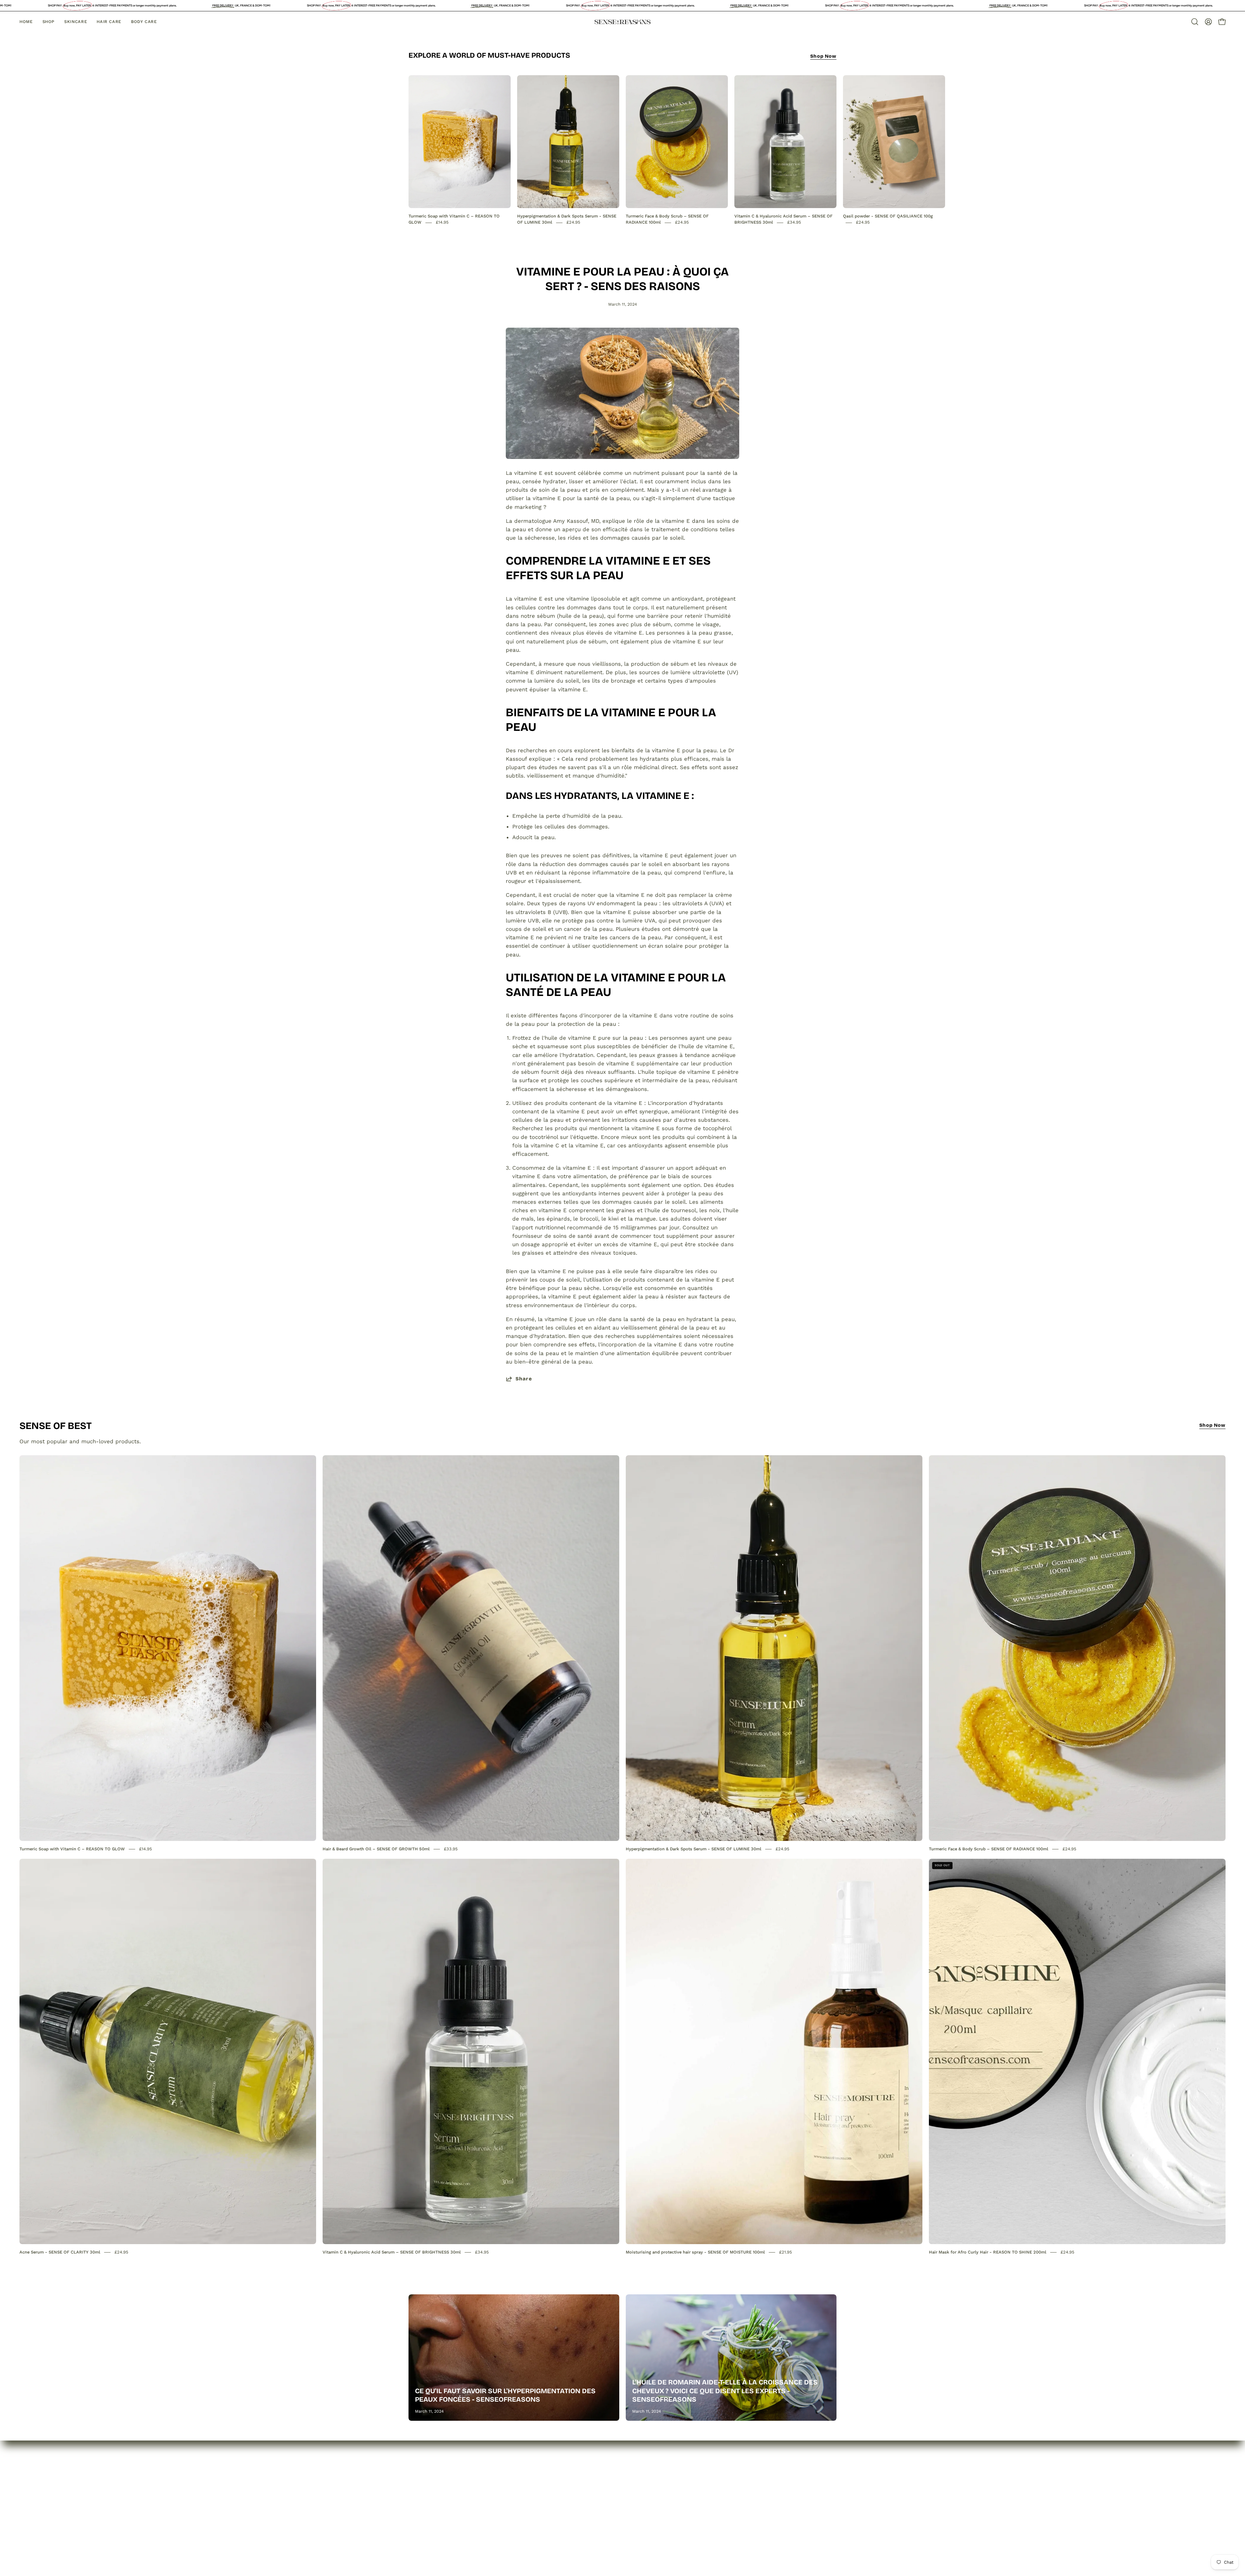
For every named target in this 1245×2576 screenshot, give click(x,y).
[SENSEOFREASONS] (622, 22)
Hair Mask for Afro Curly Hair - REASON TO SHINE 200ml (988, 2252)
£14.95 (442, 222)
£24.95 (573, 222)
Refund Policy (515, 2487)
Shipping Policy (517, 2498)
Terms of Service (519, 2509)
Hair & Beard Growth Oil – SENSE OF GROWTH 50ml (376, 1849)
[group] (622, 150)
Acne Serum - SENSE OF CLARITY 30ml (60, 2252)
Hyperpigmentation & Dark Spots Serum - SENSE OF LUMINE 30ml (694, 1849)
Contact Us (423, 2498)
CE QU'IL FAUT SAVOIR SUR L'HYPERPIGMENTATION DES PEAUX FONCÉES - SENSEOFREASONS (505, 2395)
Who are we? (426, 2476)
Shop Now (823, 56)
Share (524, 1379)
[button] (1195, 22)
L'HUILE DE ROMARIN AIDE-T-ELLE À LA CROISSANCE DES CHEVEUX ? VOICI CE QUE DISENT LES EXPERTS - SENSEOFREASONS (725, 2391)
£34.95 (794, 222)
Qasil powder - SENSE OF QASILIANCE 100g (888, 216)
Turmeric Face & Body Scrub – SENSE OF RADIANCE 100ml (989, 1849)
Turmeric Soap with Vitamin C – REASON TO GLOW (72, 1849)
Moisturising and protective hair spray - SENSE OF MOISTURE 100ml (695, 2252)
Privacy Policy (515, 2476)
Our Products (426, 2487)
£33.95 (451, 1849)
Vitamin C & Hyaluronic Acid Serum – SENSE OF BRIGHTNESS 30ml (392, 2252)
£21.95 (786, 2252)
